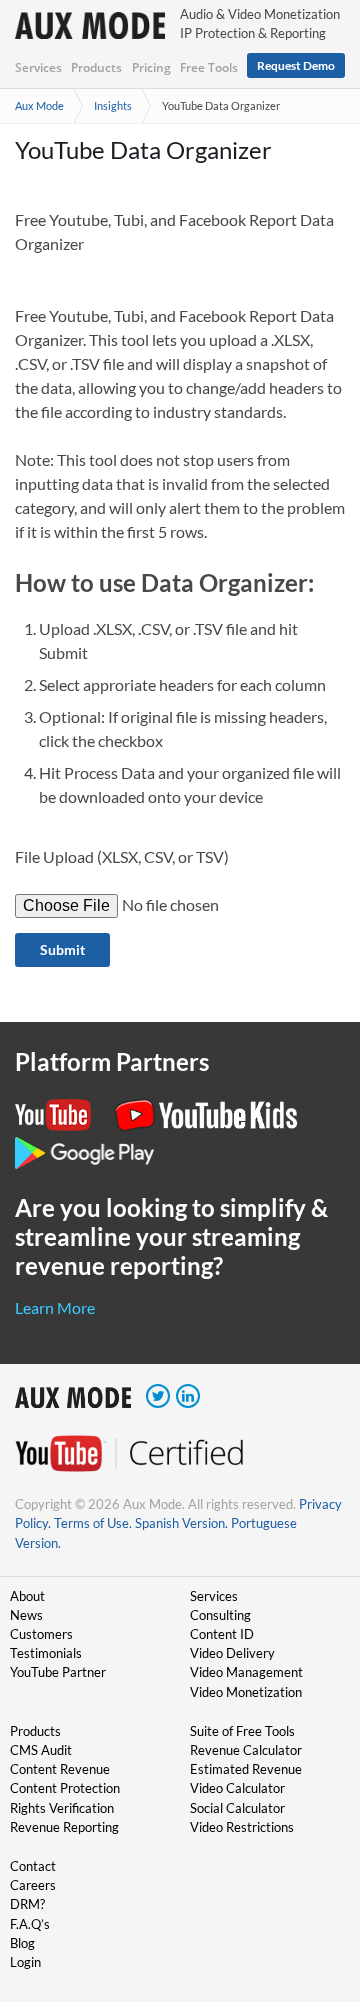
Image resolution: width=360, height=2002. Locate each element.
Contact (33, 1866)
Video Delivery (232, 1653)
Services (38, 67)
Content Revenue (60, 1769)
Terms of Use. (93, 1523)
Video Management (246, 1672)
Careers (33, 1885)
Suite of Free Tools (242, 1731)
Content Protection (65, 1788)
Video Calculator (237, 1788)
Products (96, 67)
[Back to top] (315, 1883)
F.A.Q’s (30, 1924)
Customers (41, 1634)
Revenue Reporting (64, 1827)
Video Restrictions (242, 1827)
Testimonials (46, 1653)
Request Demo (296, 65)
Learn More (55, 1307)
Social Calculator (237, 1808)
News (26, 1615)
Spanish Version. (181, 1523)
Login (25, 1962)
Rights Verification (62, 1808)
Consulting (220, 1615)
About (27, 1596)
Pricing (151, 67)
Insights (113, 105)
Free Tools (209, 67)
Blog (22, 1943)
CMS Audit (41, 1750)
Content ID (222, 1634)
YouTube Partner (58, 1672)
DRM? (27, 1904)
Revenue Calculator (246, 1750)
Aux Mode (39, 105)
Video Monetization (246, 1692)
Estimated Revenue (246, 1769)
